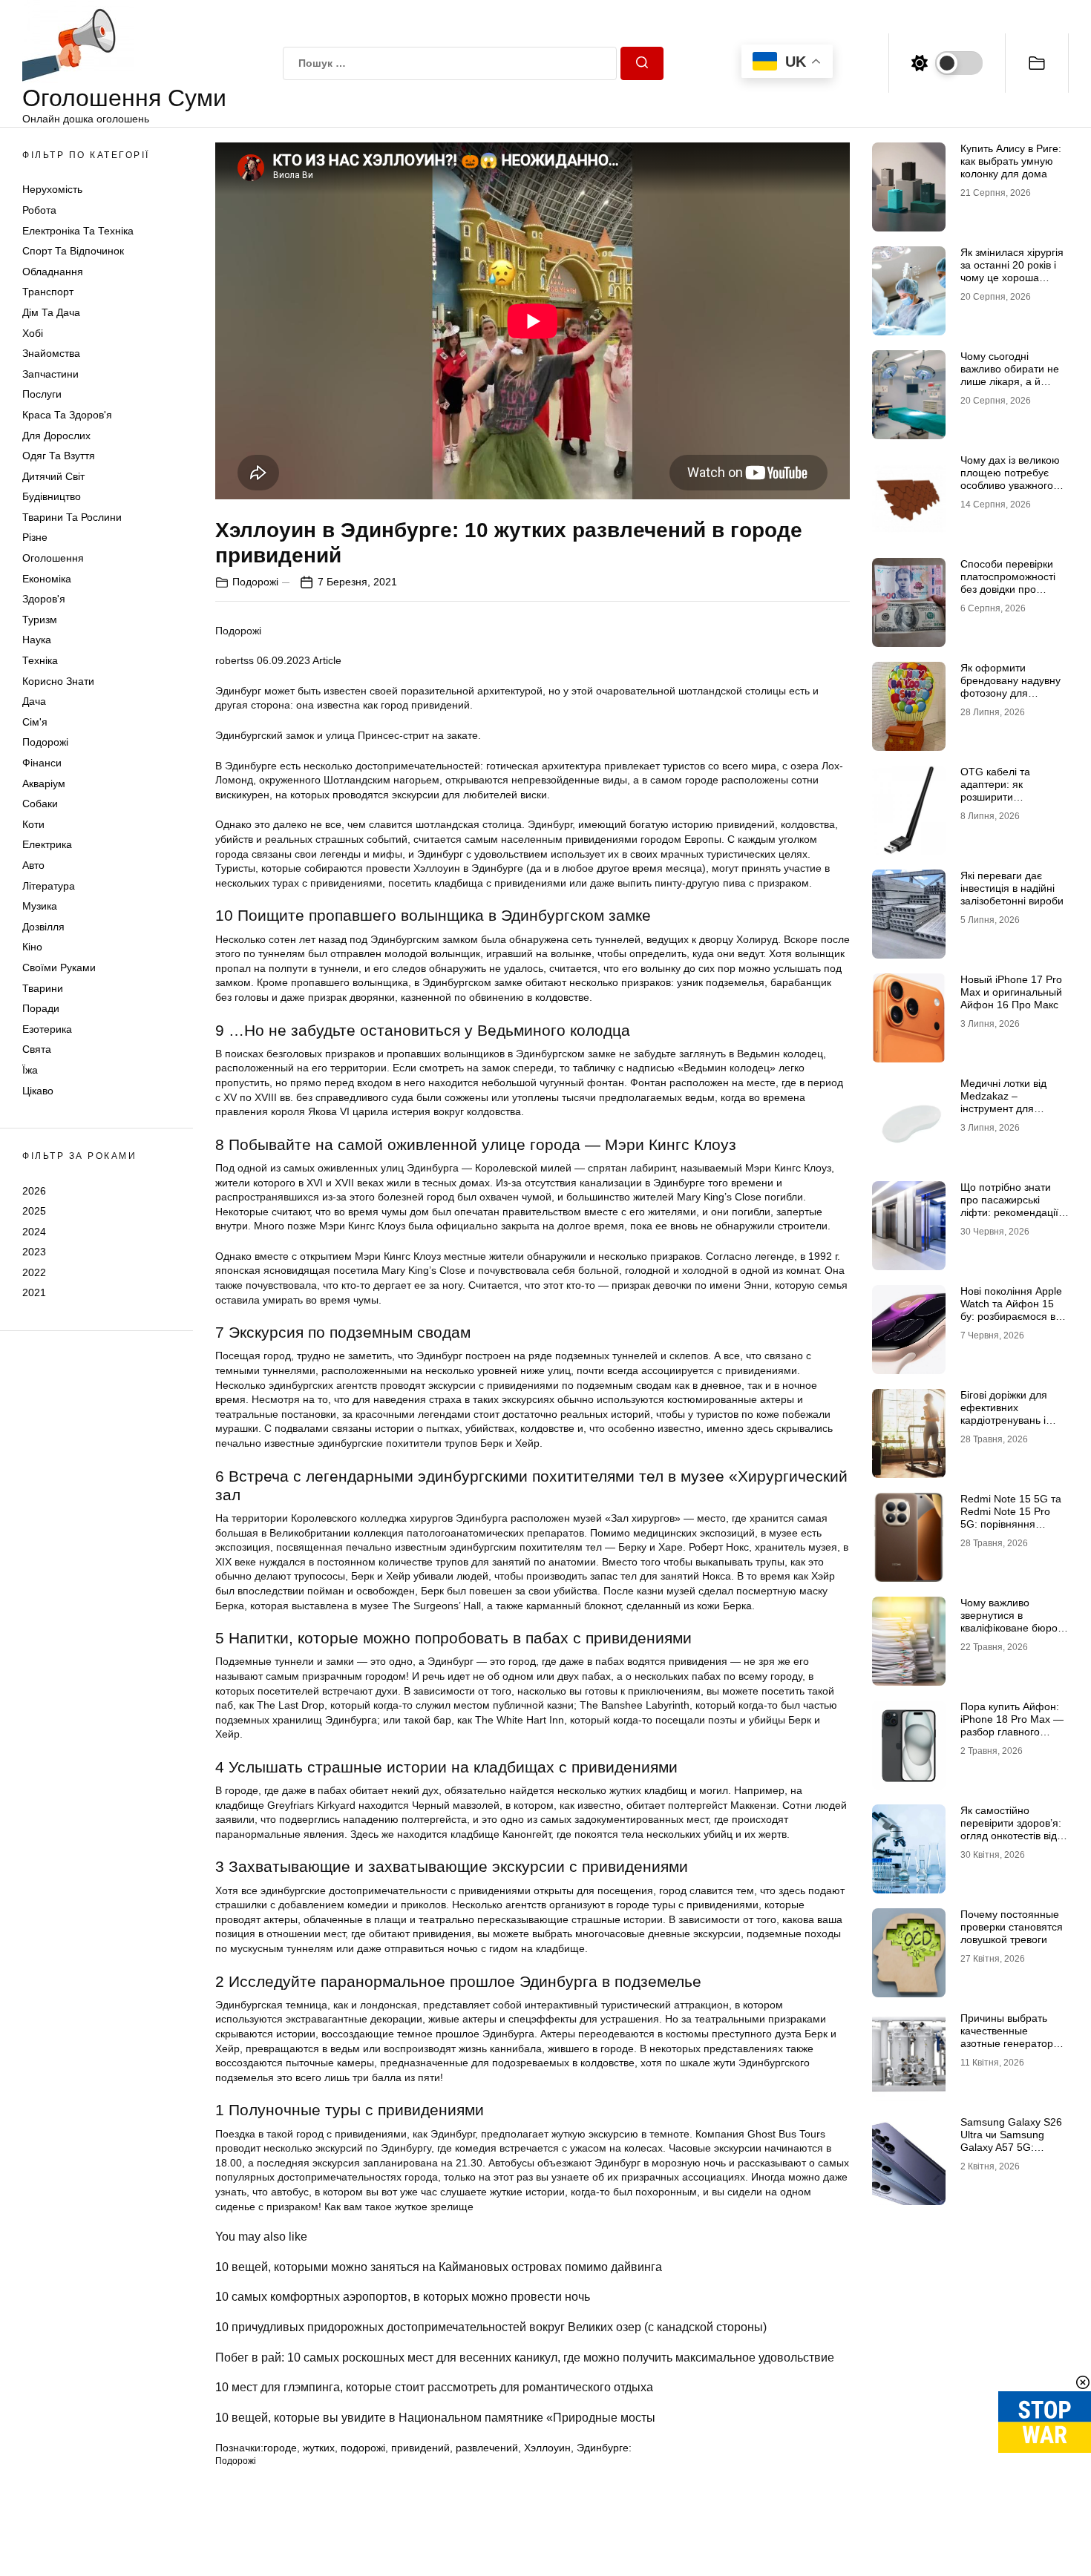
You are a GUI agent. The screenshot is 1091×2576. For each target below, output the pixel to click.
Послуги (42, 394)
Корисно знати (58, 681)
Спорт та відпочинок (73, 251)
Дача (34, 701)
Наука (37, 640)
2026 (34, 1190)
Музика (40, 906)
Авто (33, 865)
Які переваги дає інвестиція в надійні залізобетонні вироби (1012, 888)
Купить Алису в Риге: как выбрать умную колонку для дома (1011, 161)
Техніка (40, 660)
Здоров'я (44, 599)
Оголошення (53, 558)
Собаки (40, 804)
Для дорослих (56, 436)
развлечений (487, 2448)
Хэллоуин (547, 2448)
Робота (39, 210)
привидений (420, 2448)
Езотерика (47, 1029)
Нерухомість (52, 189)
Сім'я (35, 722)
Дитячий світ (53, 476)
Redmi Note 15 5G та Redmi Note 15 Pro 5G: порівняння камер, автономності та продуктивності (1011, 1524)
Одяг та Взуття (59, 456)
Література (49, 886)
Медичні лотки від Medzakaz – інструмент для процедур (1003, 1102)
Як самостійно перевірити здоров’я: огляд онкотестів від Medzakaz (1011, 1829)
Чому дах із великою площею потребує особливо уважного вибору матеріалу (1010, 479)
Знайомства (51, 353)
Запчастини (50, 374)
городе (280, 2448)
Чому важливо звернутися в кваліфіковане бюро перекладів (1009, 1621)
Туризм (40, 620)
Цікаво (38, 1091)
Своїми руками (59, 967)
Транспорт (48, 292)
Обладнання (53, 272)
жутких (319, 2448)
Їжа (30, 1070)
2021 (34, 1292)
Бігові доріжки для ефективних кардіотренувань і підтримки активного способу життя (1010, 1420)
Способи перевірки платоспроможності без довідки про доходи (1008, 582)
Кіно (32, 947)
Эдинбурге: (604, 2448)
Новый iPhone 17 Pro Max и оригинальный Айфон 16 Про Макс (1011, 992)
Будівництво (52, 496)
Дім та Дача (51, 312)
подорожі (363, 2448)
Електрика (47, 844)
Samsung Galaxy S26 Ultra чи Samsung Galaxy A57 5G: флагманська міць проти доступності (1011, 2147)
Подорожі (45, 742)
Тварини (43, 988)
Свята (37, 1049)
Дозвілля (43, 927)
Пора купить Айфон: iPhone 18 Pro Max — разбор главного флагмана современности (1012, 1731)
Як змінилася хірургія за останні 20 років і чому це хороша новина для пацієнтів (1012, 271)
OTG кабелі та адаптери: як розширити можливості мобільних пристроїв (1014, 796)
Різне (35, 537)
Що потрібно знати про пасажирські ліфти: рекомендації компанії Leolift (1009, 1206)
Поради (41, 1008)
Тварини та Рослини (72, 517)
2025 (34, 1211)
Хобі (33, 333)
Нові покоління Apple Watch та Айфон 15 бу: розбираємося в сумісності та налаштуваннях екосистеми (1011, 1322)
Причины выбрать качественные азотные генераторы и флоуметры (1010, 2037)
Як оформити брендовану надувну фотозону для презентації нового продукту (1010, 693)
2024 (34, 1232)
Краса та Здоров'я (67, 415)
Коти (33, 824)
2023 (34, 1252)
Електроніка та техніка (78, 231)
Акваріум (44, 783)
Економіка (47, 579)
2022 (34, 1272)
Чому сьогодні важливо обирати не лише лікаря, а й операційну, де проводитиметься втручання (1010, 387)
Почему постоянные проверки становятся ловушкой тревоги (1012, 1927)
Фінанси (42, 763)
